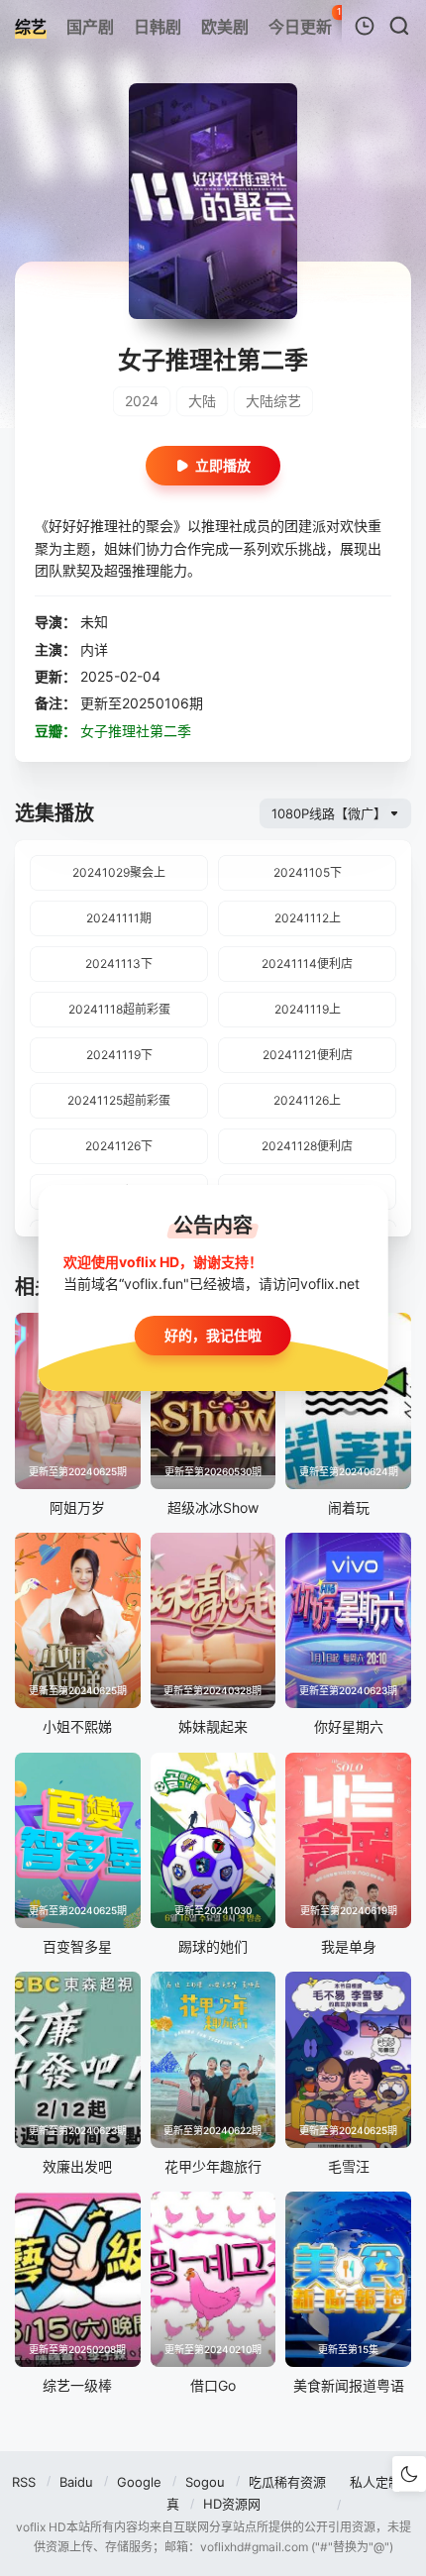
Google (139, 2482)
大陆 (202, 401)
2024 (142, 401)
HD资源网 (232, 2504)
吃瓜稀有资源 (287, 2482)
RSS (24, 2482)
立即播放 (223, 465)
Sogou (205, 2482)
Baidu (76, 2482)
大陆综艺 (273, 401)
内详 (94, 649)
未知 (94, 622)
